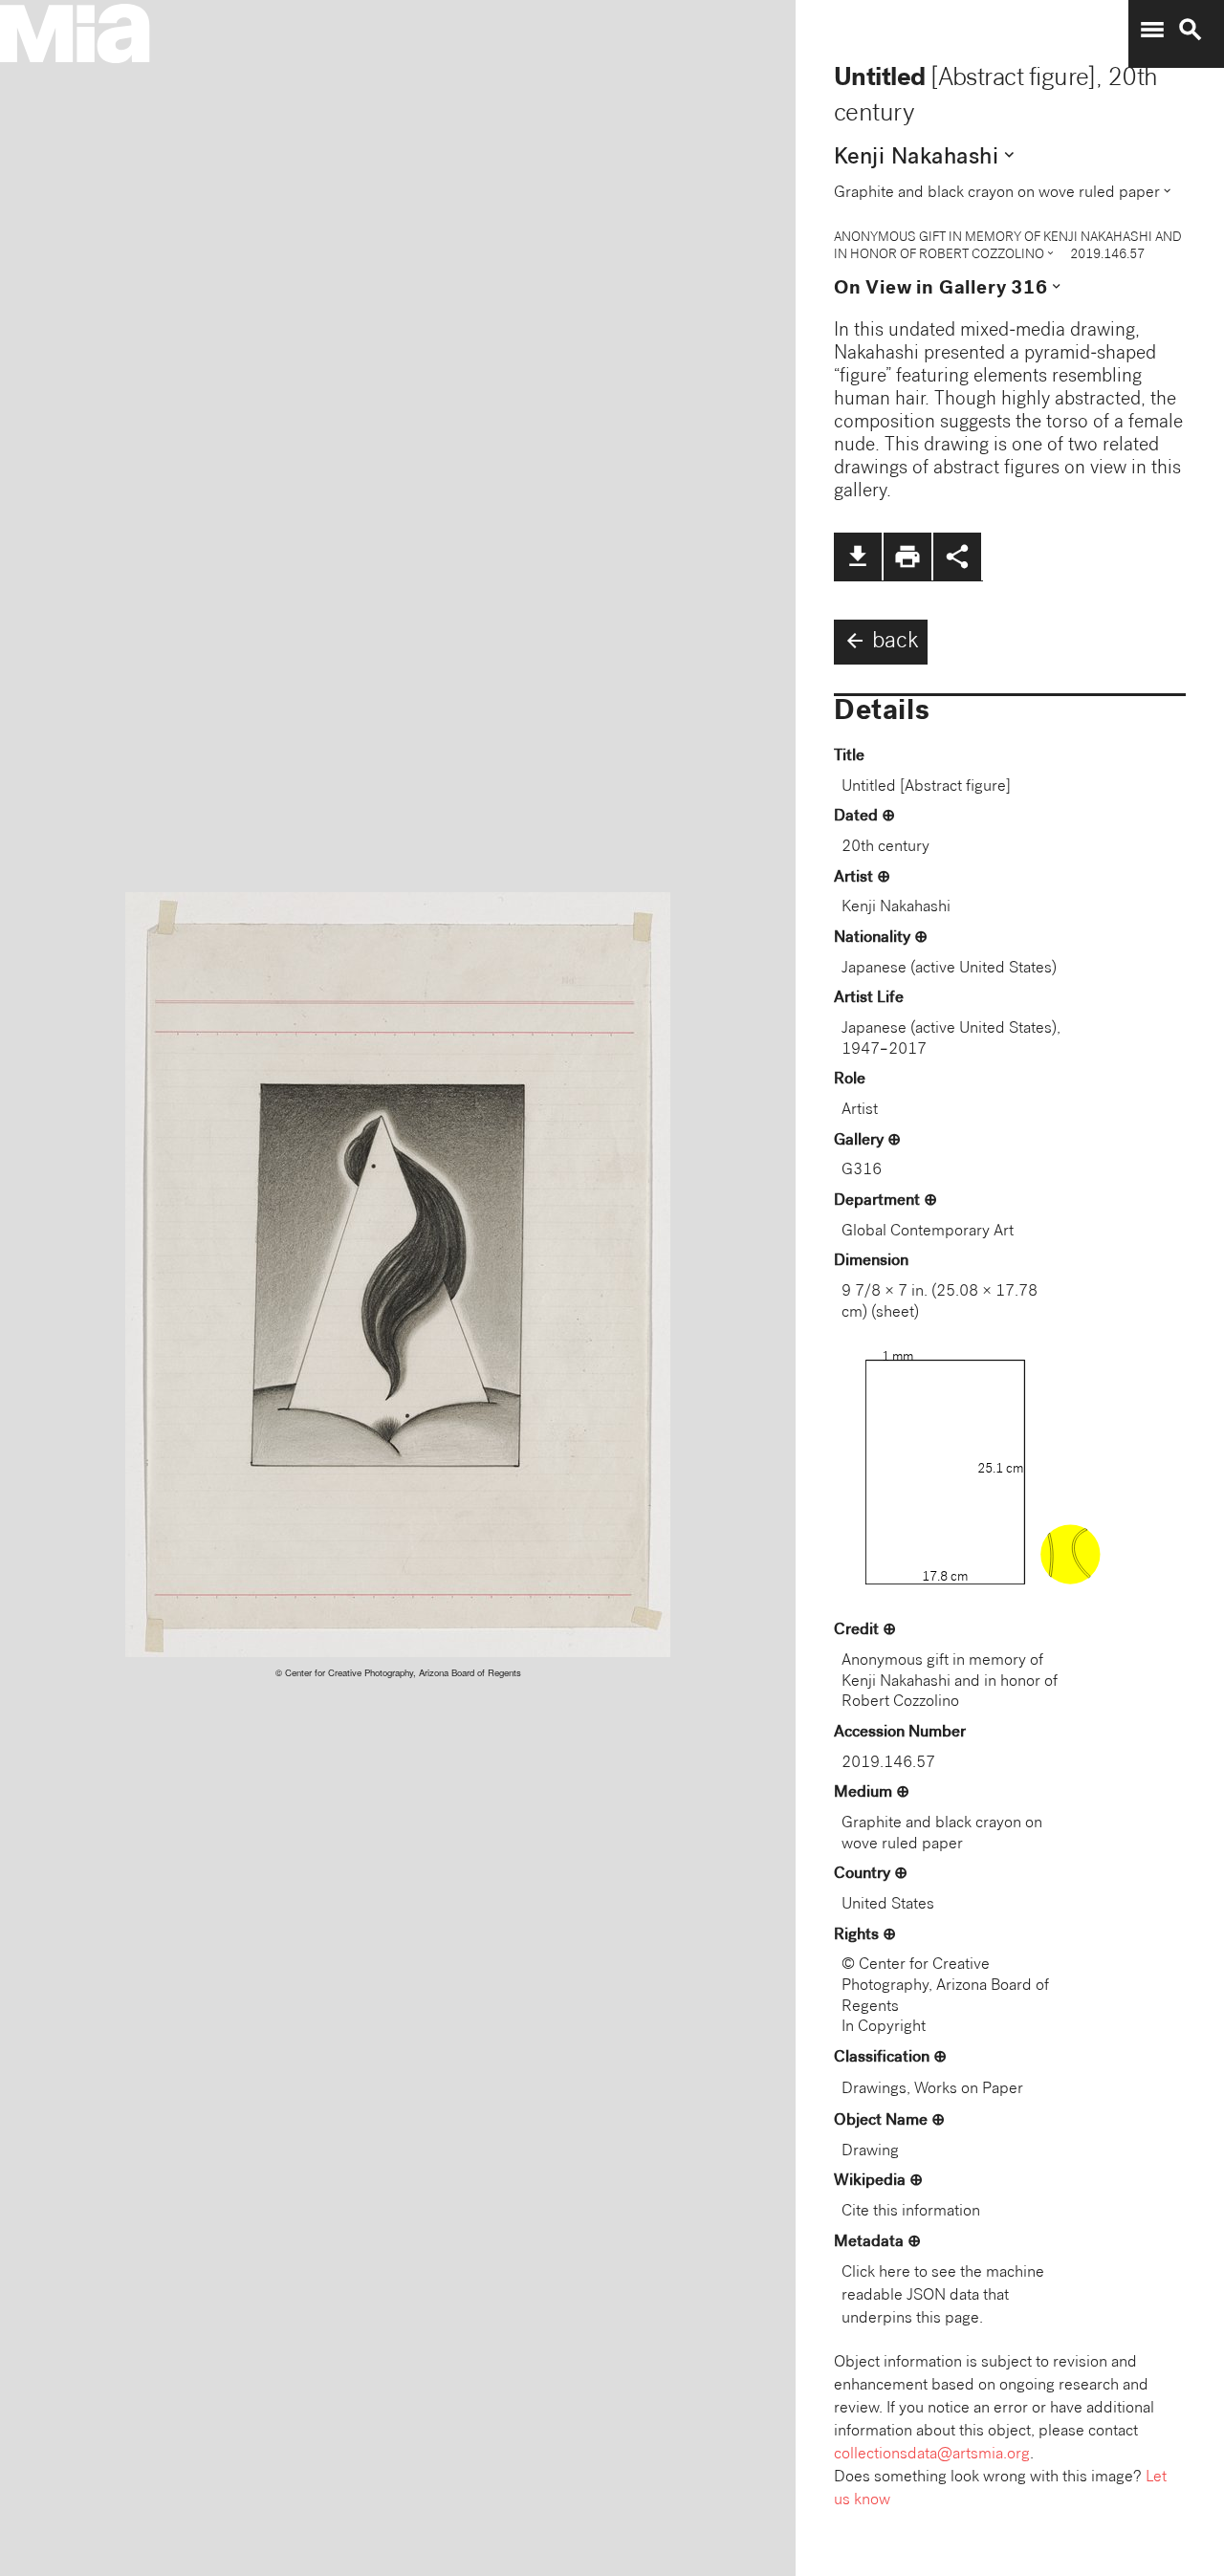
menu (1152, 30)
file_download (858, 557)
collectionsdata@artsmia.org (932, 2455)
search (1191, 30)
